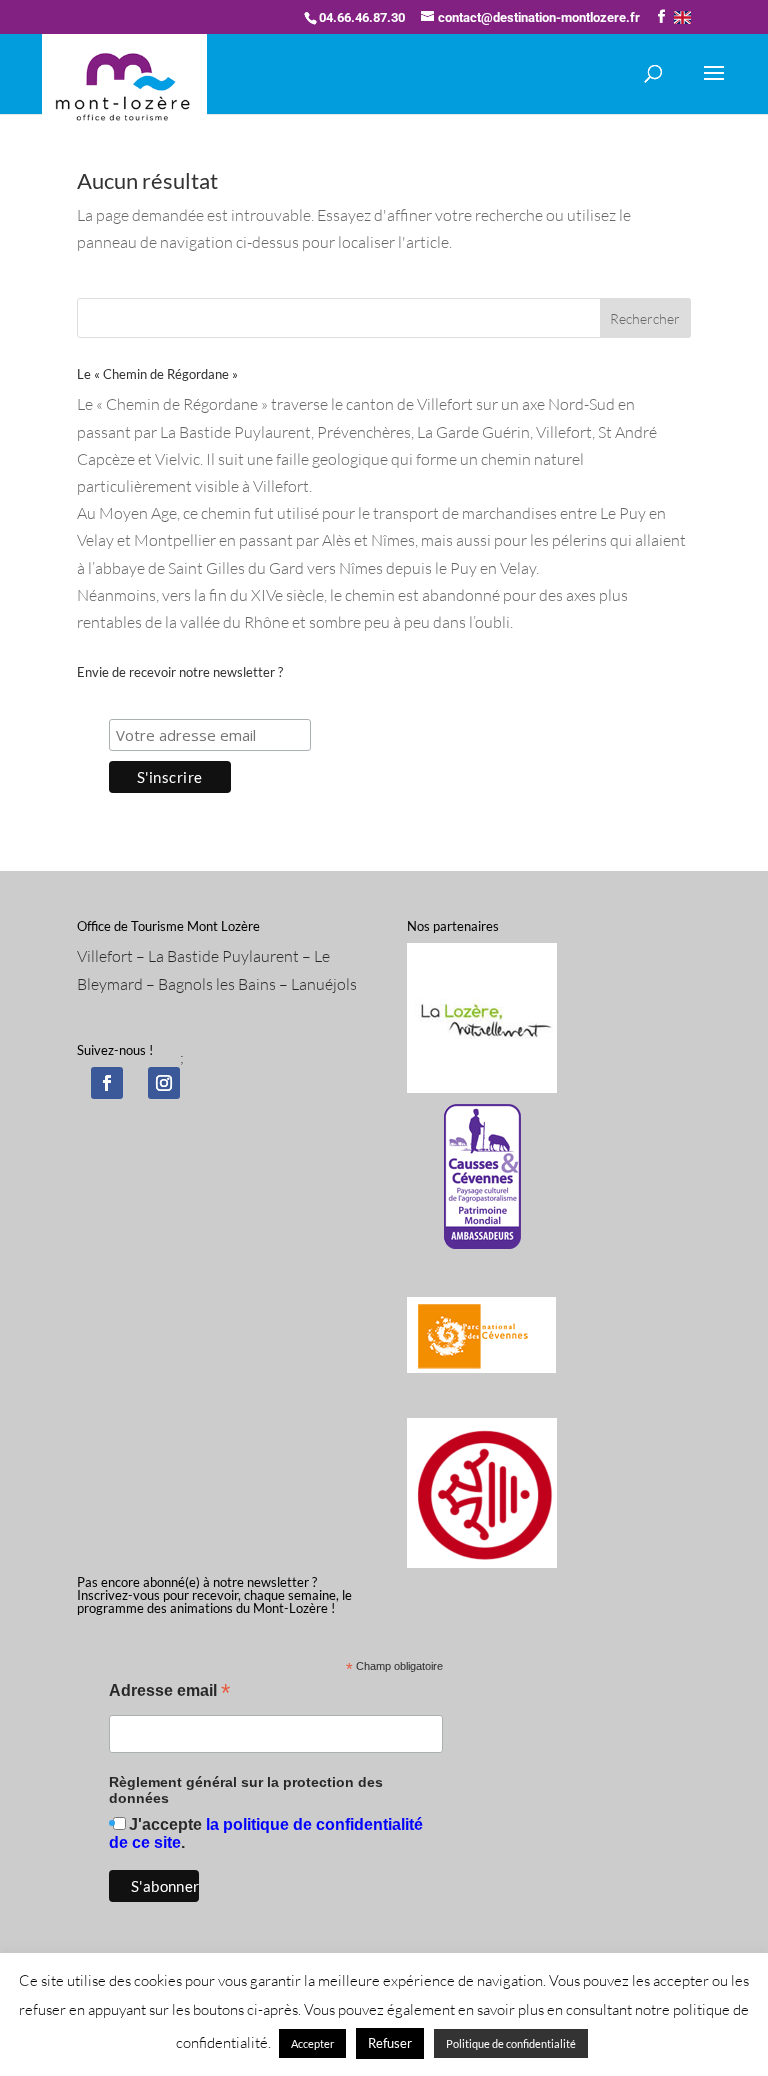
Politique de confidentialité (511, 2043)
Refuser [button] (390, 2043)
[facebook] (107, 1083)
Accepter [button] (312, 2043)
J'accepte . (266, 1833)
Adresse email (169, 1692)
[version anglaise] (682, 17)
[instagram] (164, 1083)
